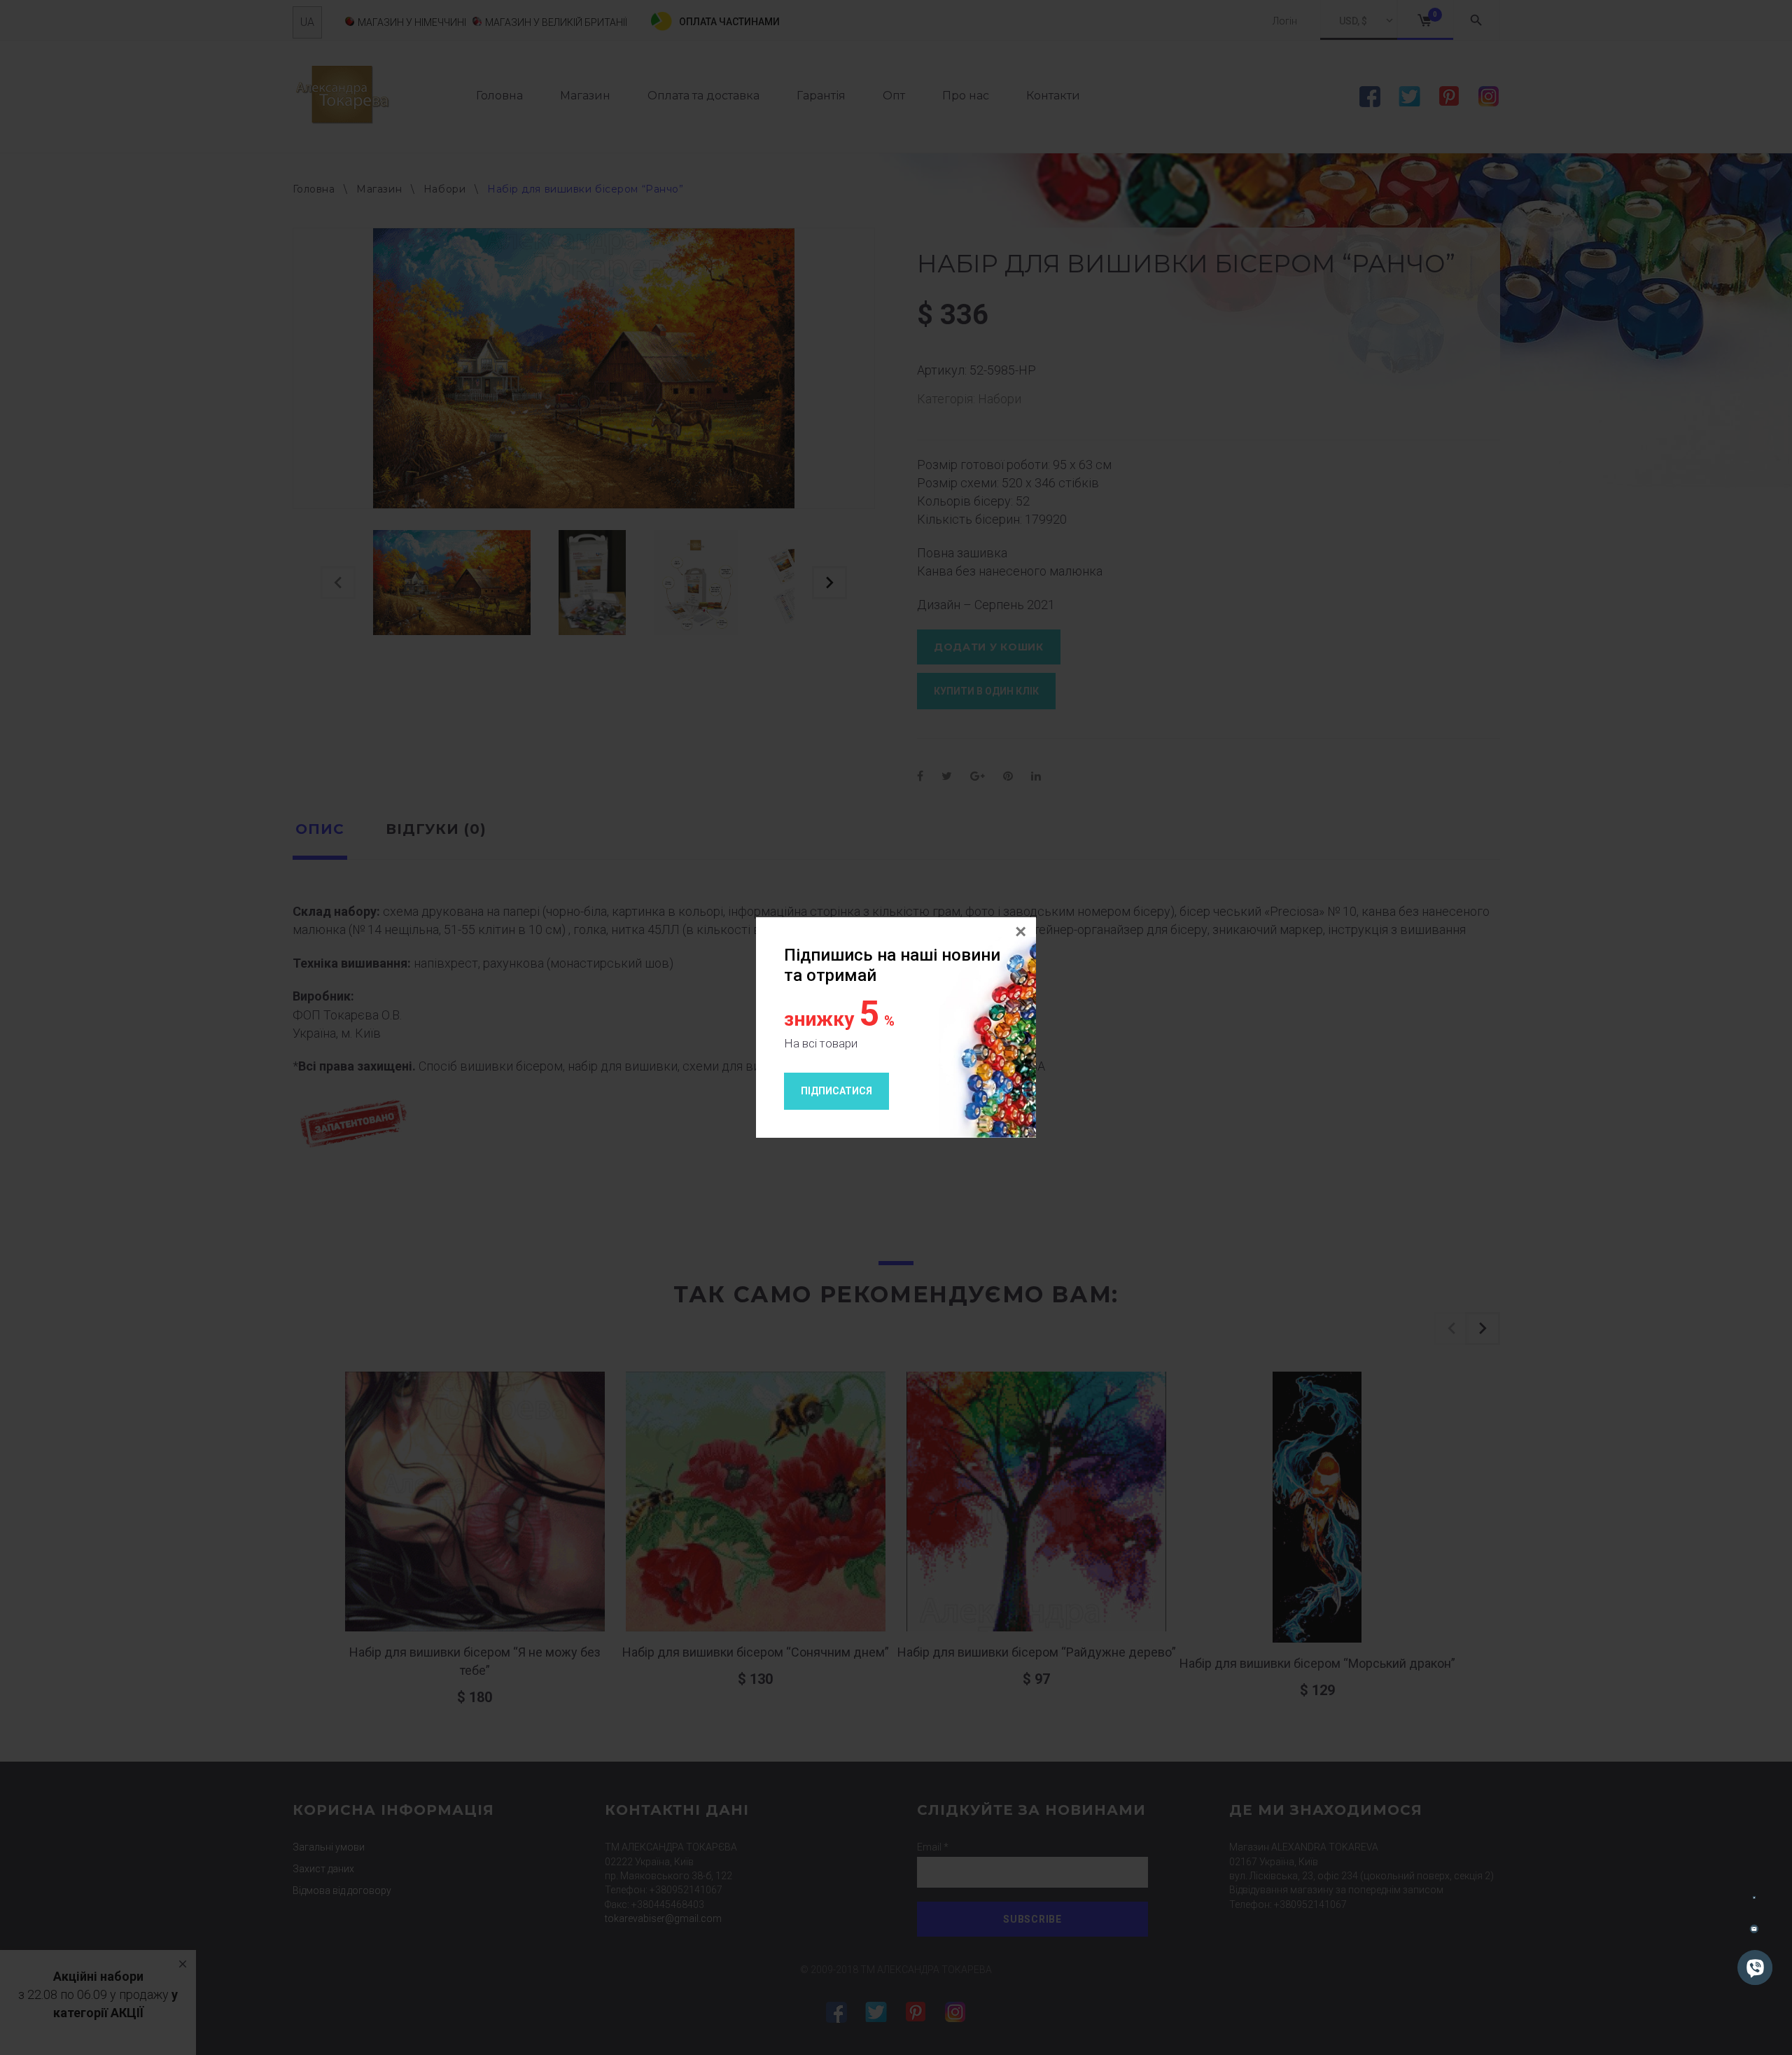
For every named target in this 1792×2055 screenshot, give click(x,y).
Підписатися (836, 1091)
